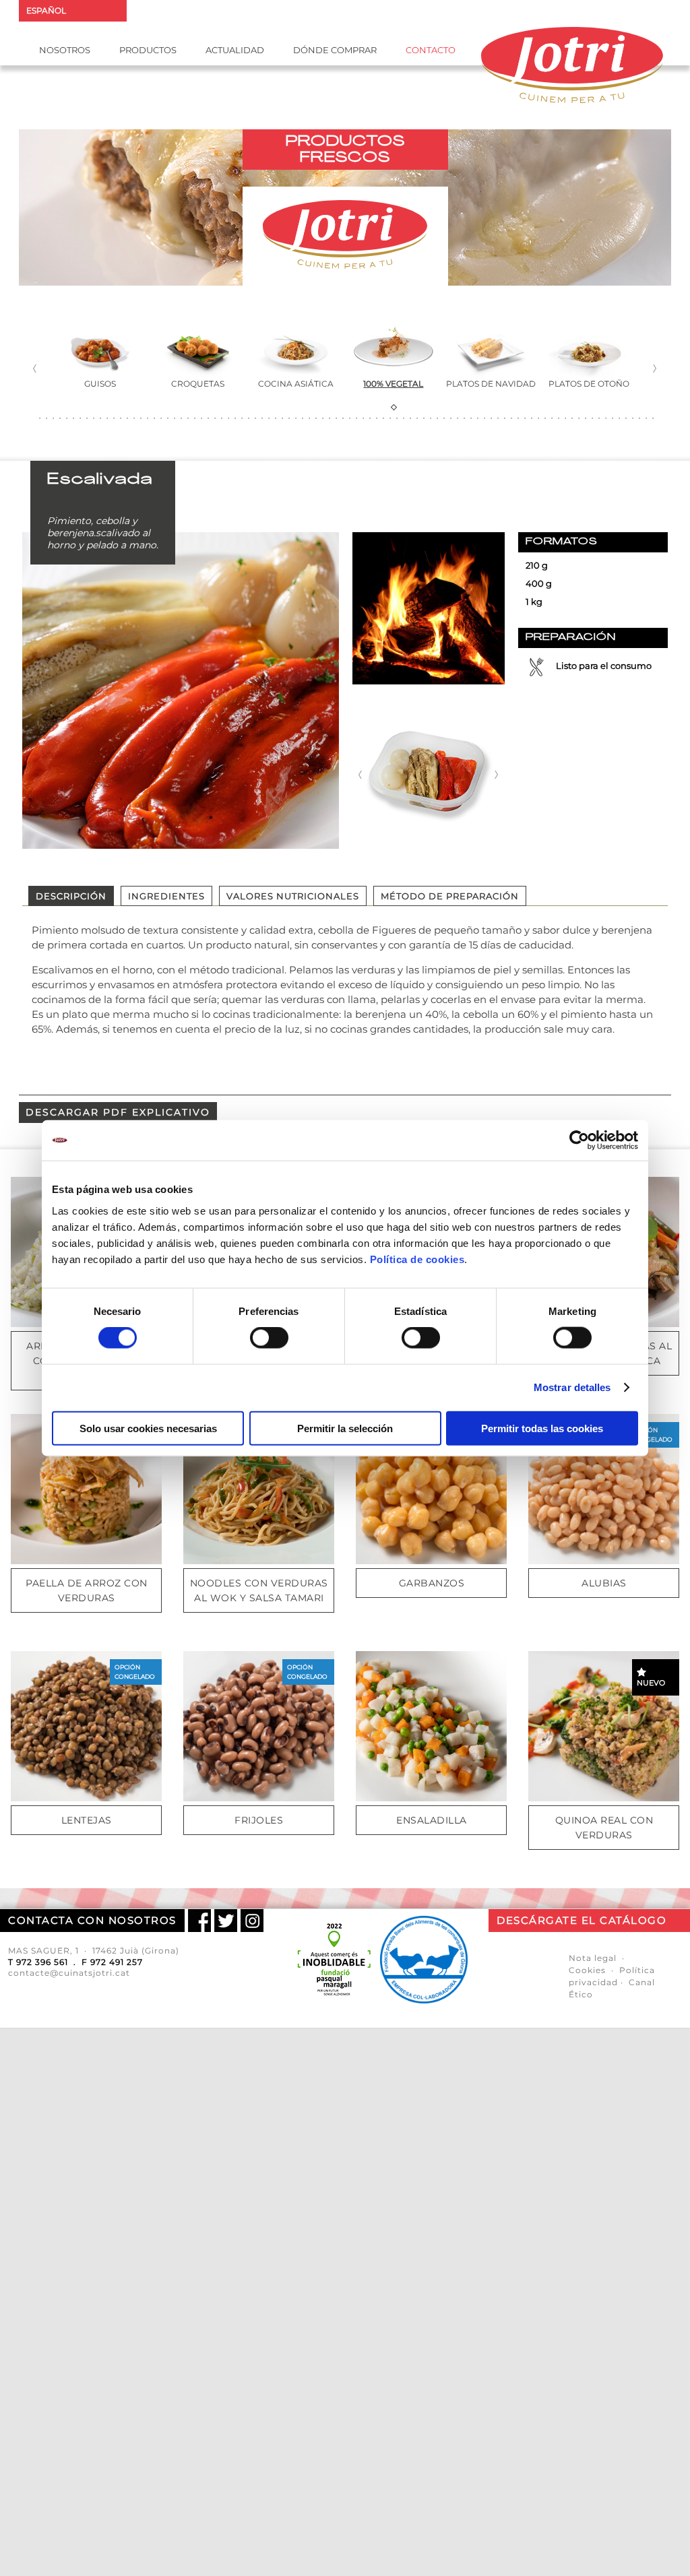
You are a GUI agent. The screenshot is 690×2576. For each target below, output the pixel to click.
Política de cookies (417, 1259)
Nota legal (593, 1958)
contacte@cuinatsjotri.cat (69, 1973)
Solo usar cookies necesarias (148, 1428)
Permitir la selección (345, 1428)
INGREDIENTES (166, 896)
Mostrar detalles (572, 1387)
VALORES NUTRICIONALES (293, 896)
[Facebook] (199, 1921)
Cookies (587, 1970)
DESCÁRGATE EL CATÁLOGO (582, 1920)
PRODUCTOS (148, 50)
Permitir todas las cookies (542, 1428)
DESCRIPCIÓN (71, 896)
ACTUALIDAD (235, 50)
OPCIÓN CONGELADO (652, 1435)
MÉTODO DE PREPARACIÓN (450, 896)
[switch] (269, 1338)
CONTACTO (431, 50)
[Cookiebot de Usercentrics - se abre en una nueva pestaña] (579, 1140)
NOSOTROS (65, 50)
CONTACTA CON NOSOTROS (92, 1920)
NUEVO (651, 1683)
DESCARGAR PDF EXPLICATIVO (118, 1112)
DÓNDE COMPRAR (335, 50)
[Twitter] (226, 1921)
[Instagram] (252, 1921)
